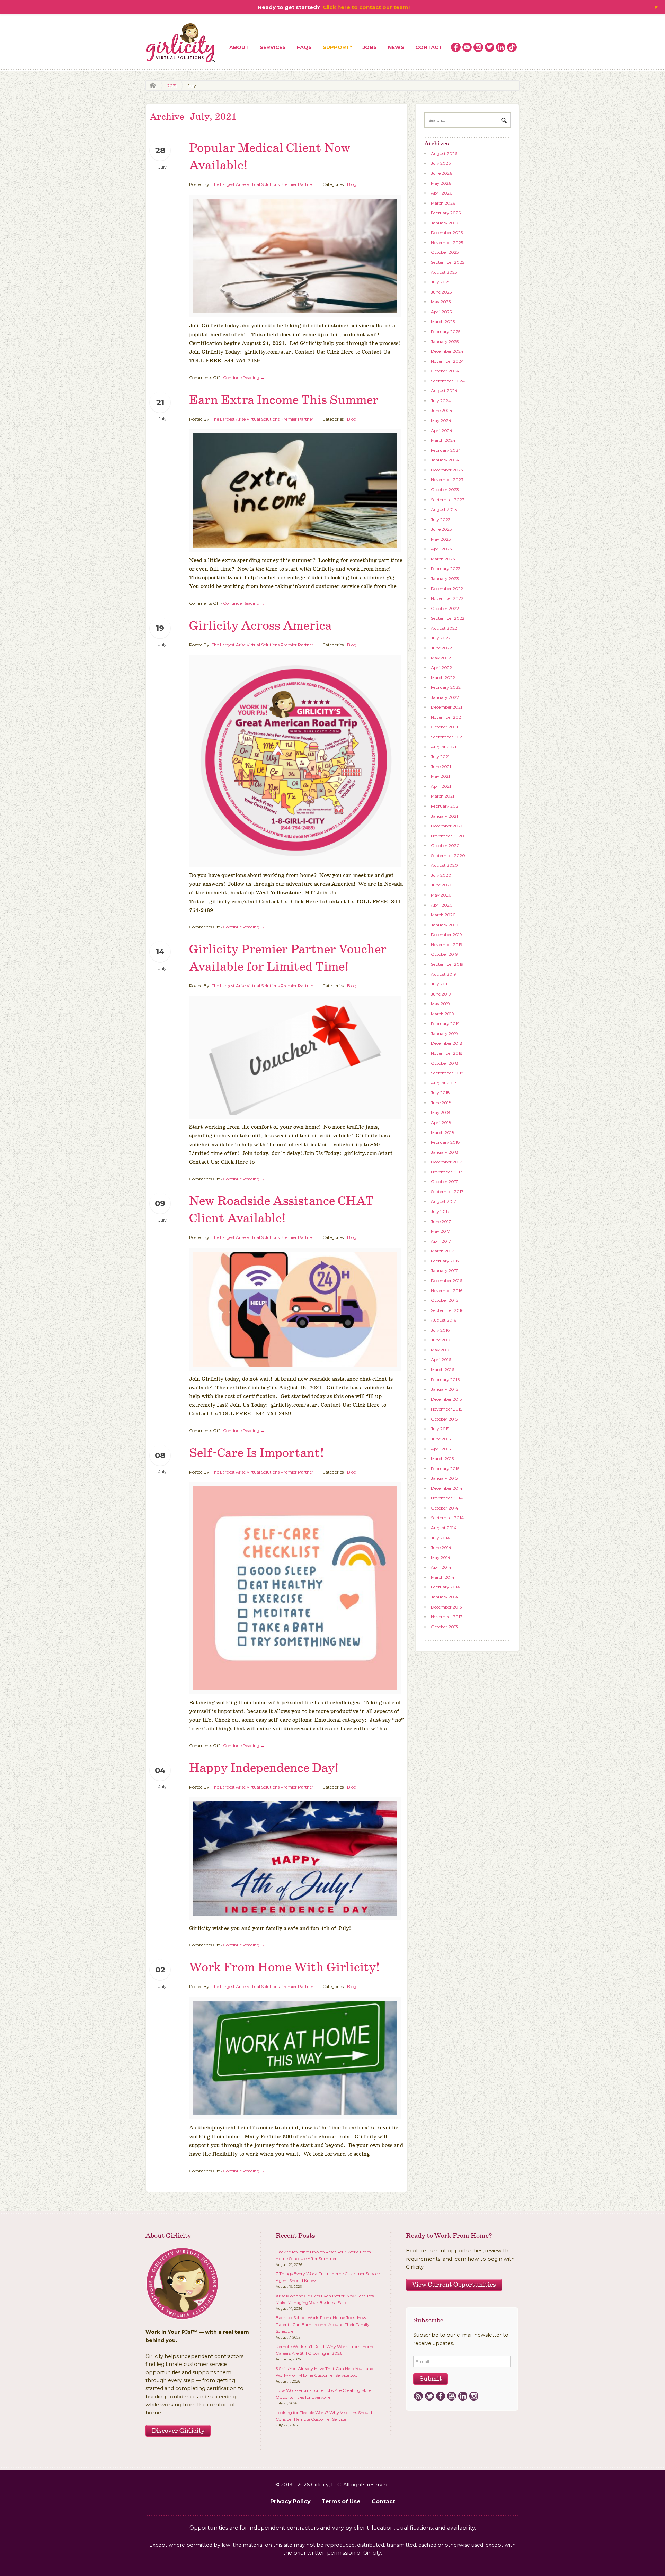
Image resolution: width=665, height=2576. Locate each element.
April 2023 (441, 549)
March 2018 (443, 1132)
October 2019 (444, 954)
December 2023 (447, 470)
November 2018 (447, 1053)
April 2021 (441, 786)
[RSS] (418, 2396)
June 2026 (441, 173)
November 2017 (447, 1172)
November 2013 (447, 1617)
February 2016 (445, 1380)
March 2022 (443, 678)
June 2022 (441, 648)
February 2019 (445, 1023)
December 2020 (447, 826)
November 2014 (447, 1498)
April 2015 (441, 1449)
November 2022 (447, 598)
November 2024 (447, 361)
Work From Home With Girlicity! (284, 1968)
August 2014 (444, 1528)
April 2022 (441, 668)
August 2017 (444, 1201)
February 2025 (446, 331)
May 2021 (440, 776)
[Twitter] (429, 2396)
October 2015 (444, 1419)
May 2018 (441, 1112)
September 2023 (448, 500)
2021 (172, 86)
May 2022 (441, 658)
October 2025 (445, 252)
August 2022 (444, 628)
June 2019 (441, 994)
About (239, 47)
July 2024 (441, 401)
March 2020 (443, 915)
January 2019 (444, 1033)
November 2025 (447, 242)
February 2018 (445, 1142)
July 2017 (440, 1211)
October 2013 (444, 1627)
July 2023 (441, 519)
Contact (429, 47)
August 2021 (444, 747)
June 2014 (441, 1547)
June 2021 (441, 767)
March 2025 (443, 321)
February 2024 (446, 450)
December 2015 (446, 1399)
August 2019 (444, 974)
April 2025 (441, 312)
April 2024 (442, 430)
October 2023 (445, 490)
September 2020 (448, 855)
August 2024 (444, 391)
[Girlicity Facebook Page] (456, 47)
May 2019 (440, 1004)
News (396, 47)
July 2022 (441, 638)
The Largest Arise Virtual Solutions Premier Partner (263, 184)
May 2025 (441, 302)
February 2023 (446, 569)
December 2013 (446, 1607)
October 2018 (445, 1063)
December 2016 (446, 1281)
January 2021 (444, 816)
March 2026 (443, 203)
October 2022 (445, 608)
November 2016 (447, 1291)
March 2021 (442, 796)
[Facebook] (440, 2396)
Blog (352, 184)
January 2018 (445, 1152)
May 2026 (441, 183)
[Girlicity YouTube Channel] (467, 47)
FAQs (304, 47)
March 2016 (442, 1370)
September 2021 (447, 737)
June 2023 (441, 529)
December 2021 (446, 707)
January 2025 (445, 341)
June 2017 (441, 1221)
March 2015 (442, 1458)
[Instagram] (474, 2396)
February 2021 (445, 806)
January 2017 (444, 1271)
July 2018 (440, 1093)
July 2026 (441, 163)
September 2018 (447, 1073)
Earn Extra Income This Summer (284, 400)
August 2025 (444, 272)
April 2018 (441, 1122)
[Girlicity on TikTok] (512, 47)
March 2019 (442, 1014)
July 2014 (440, 1538)
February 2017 (445, 1261)
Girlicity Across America (260, 626)
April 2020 (442, 905)
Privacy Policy (290, 2501)
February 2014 (445, 1587)
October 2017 (444, 1182)
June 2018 (441, 1103)
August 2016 (444, 1320)
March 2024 (443, 440)
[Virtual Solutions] (181, 43)
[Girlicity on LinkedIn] (501, 47)
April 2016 (441, 1359)
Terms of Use (341, 2501)
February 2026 (446, 213)
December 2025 (447, 232)
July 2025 (441, 282)
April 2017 (441, 1241)
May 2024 (441, 420)
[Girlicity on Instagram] (478, 47)
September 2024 (448, 381)
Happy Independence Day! (264, 1768)
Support (336, 47)
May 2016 (440, 1350)
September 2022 (448, 618)
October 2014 (445, 1508)
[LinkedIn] (463, 2396)
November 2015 (446, 1409)
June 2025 (441, 292)
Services (273, 47)
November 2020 (447, 836)
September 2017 (447, 1192)
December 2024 (447, 351)
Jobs (370, 47)
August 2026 (444, 154)
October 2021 (444, 727)
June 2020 (442, 885)
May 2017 (440, 1231)
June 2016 (441, 1340)
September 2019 (447, 964)
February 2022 (446, 687)
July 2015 (440, 1429)
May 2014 (441, 1557)
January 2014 (445, 1597)
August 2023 (444, 509)
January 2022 (445, 697)
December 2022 (447, 589)
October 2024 (445, 371)
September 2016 (447, 1310)
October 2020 (445, 845)
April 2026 (441, 193)
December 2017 (446, 1162)
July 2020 (441, 875)
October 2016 (444, 1300)
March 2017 (442, 1251)
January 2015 (444, 1478)
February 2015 (445, 1469)
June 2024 (442, 410)
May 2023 (441, 539)
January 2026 (445, 223)
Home (151, 86)
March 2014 (443, 1577)
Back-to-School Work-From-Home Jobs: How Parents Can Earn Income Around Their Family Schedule (323, 2324)
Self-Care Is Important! (256, 1453)
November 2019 (447, 944)
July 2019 (440, 984)
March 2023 (443, 559)
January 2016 (444, 1389)
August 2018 (444, 1083)
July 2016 (440, 1330)
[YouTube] (451, 2396)
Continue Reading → (244, 377)
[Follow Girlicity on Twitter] (490, 47)
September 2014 (447, 1518)
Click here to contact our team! (366, 7)
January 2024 (445, 460)
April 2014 (441, 1567)
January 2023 (445, 579)
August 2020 (444, 865)
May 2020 (441, 895)
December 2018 (447, 1043)
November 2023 (447, 480)
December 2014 (447, 1488)
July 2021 (440, 756)
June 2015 (441, 1439)
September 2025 (447, 262)
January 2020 (445, 925)
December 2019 (446, 934)
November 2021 (447, 717)
